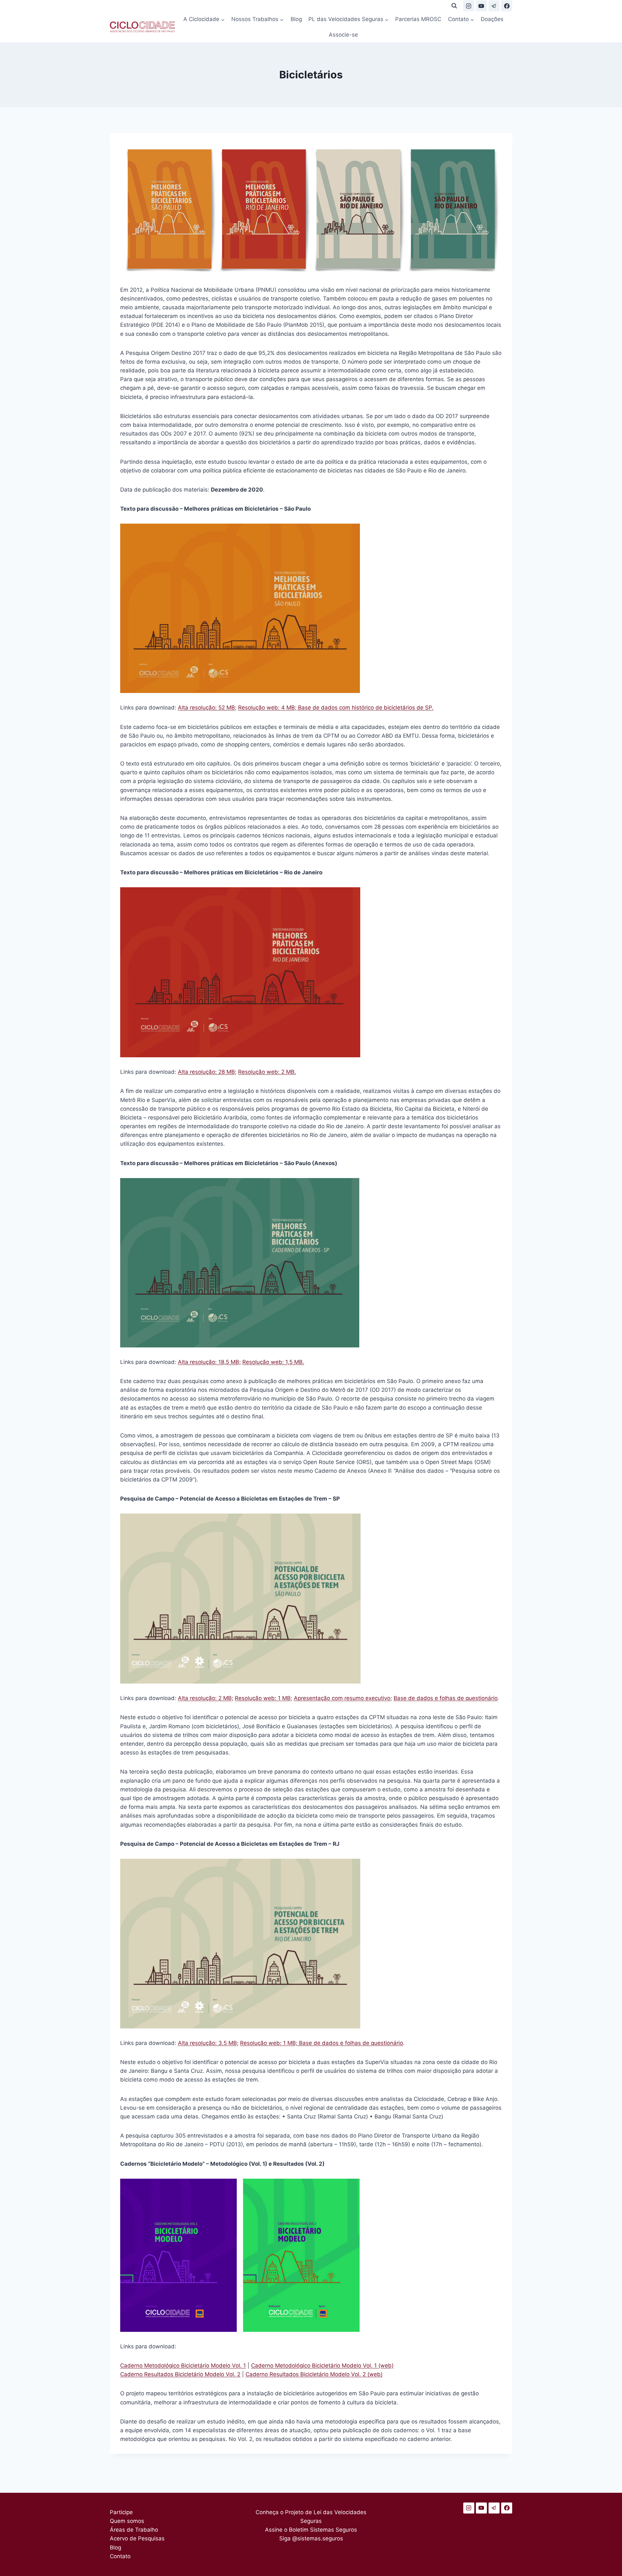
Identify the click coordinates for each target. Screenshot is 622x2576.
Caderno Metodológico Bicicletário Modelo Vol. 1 (183, 2366)
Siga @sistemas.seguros (311, 2538)
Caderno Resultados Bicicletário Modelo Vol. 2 (180, 2374)
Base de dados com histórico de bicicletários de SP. (365, 708)
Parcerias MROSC (418, 19)
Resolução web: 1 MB (263, 1698)
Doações (492, 19)
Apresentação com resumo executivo (342, 1698)
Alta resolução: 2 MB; (206, 1698)
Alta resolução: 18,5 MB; (209, 1362)
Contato (120, 2556)
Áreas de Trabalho (134, 2530)
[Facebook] (507, 6)
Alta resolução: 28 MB (206, 1072)
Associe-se (343, 35)
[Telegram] (494, 6)
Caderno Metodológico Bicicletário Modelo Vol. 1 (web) (322, 2366)
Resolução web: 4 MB (266, 708)
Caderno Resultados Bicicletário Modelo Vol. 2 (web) (314, 2374)
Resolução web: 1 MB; (270, 2043)
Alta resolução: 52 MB (206, 708)
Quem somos (127, 2521)
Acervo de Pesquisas (137, 2538)
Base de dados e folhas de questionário (446, 1698)
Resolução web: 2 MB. (267, 1072)
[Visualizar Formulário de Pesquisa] (454, 6)
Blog (296, 19)
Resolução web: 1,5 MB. (273, 1362)
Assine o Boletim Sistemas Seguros (311, 2530)
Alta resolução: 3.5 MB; (208, 2043)
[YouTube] (481, 6)
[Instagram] (469, 6)
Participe (121, 2512)
